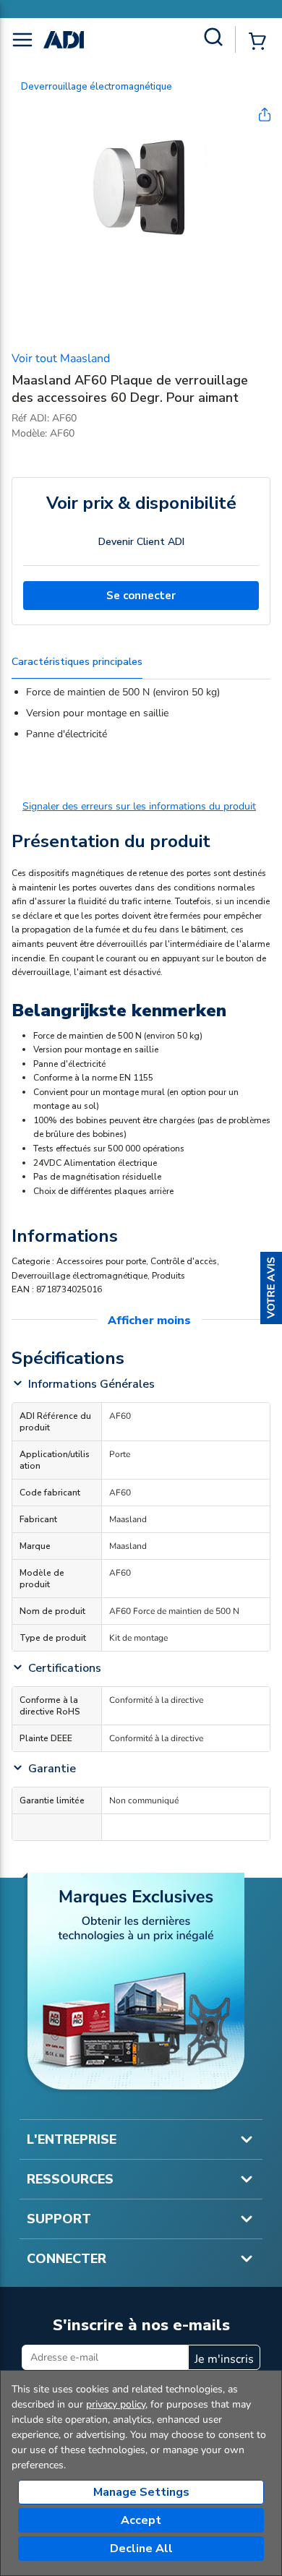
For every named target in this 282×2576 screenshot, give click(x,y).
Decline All (141, 2549)
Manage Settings (141, 2492)
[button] (271, 1288)
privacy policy (116, 2404)
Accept (141, 2520)
